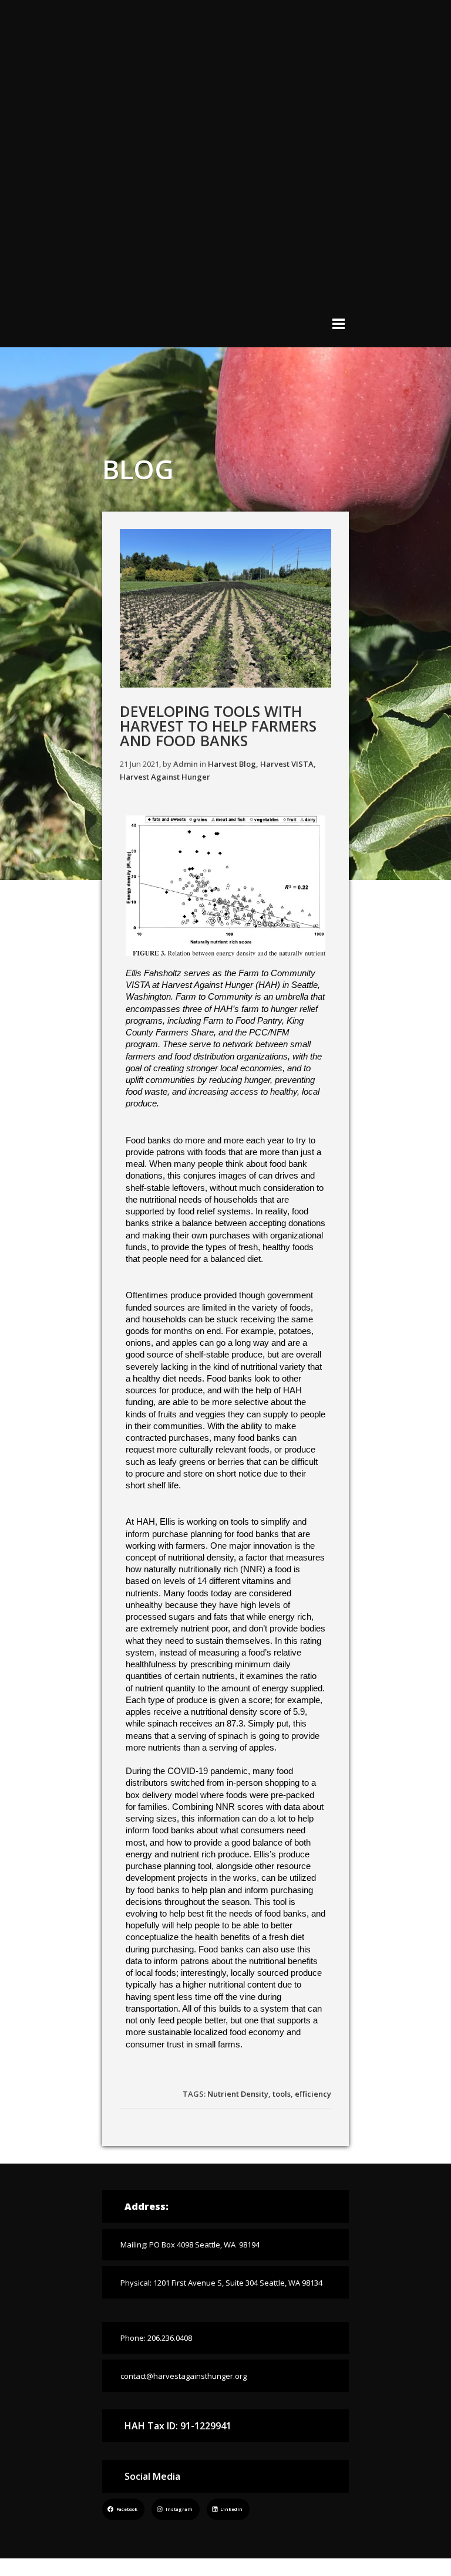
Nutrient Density (238, 2094)
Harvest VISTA (287, 764)
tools (282, 2094)
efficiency (313, 2094)
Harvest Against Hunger (165, 777)
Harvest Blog (232, 764)
